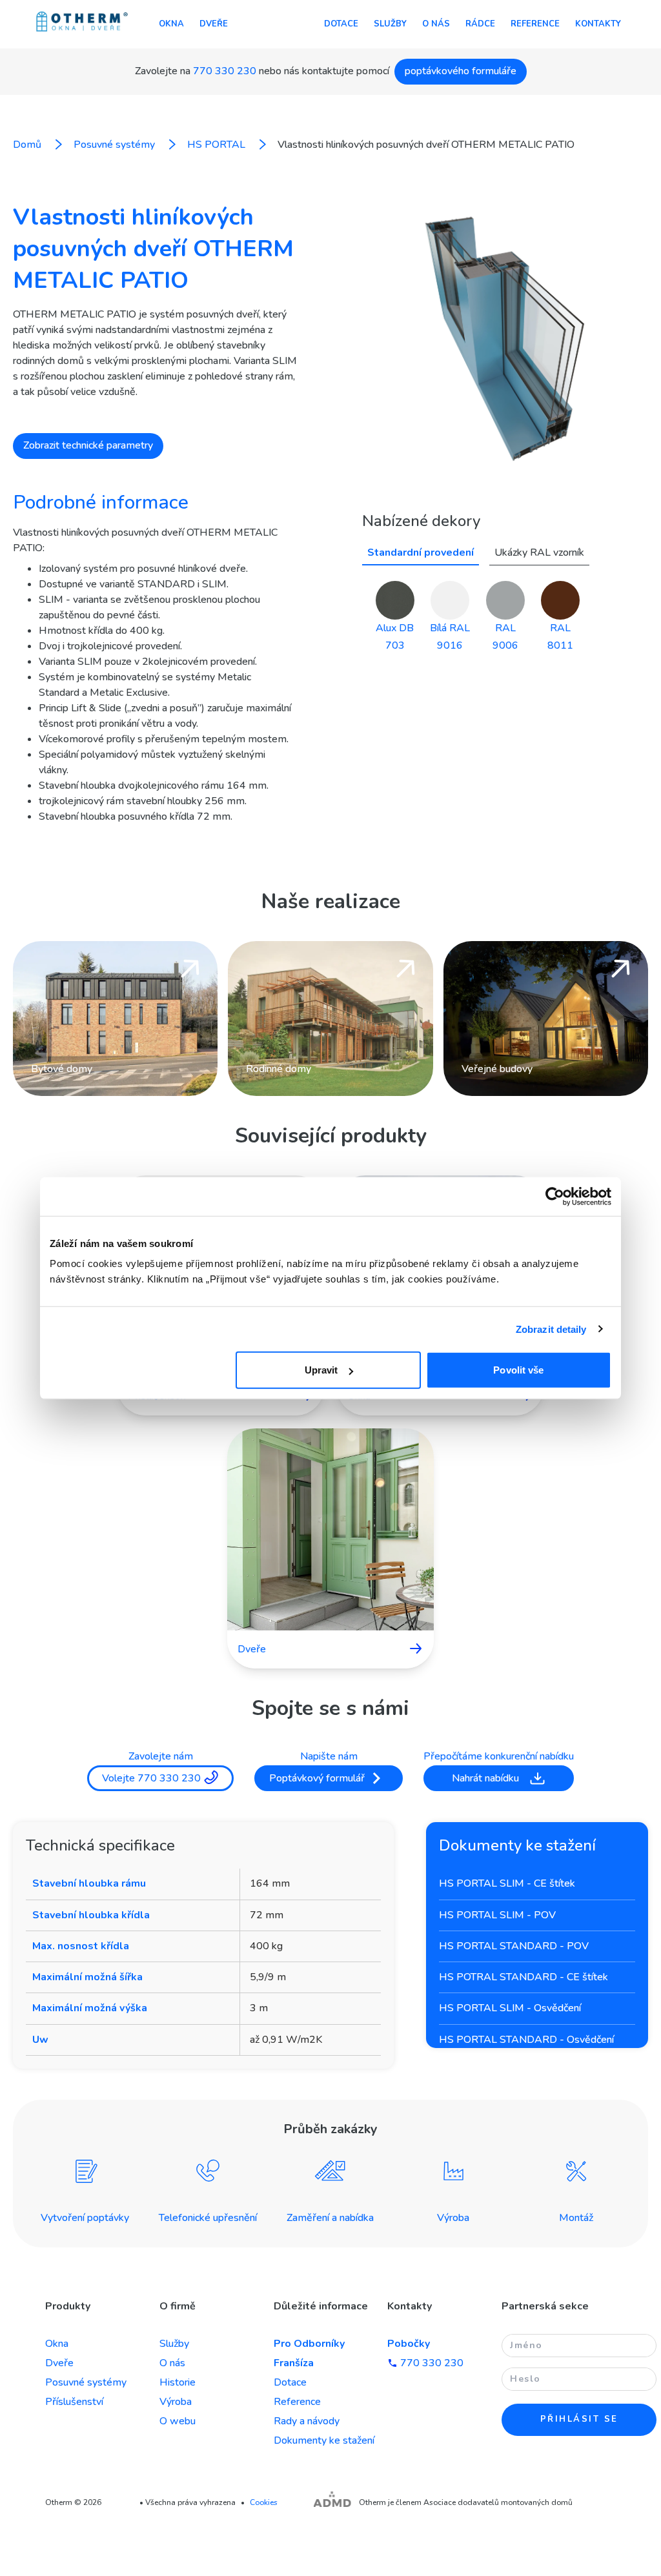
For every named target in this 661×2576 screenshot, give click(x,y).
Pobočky (409, 2344)
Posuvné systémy (86, 2382)
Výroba (176, 2402)
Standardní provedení (421, 553)
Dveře (214, 24)
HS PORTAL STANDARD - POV (514, 1946)
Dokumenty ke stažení (324, 2440)
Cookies (264, 2502)
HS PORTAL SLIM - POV (497, 1915)
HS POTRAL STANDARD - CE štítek (524, 1977)
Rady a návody (307, 2421)
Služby (390, 24)
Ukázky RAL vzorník (539, 553)
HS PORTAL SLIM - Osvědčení (510, 2008)
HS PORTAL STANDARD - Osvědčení (526, 2040)
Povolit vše (518, 1370)
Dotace (341, 24)
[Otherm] (82, 23)
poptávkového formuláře (461, 71)
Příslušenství (74, 2402)
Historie (178, 2382)
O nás (436, 24)
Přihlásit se (579, 2419)
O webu (178, 2421)
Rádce (480, 24)
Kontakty (598, 24)
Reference (535, 24)
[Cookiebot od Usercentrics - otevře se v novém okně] (555, 1196)
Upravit (321, 1370)
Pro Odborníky (309, 2344)
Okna (171, 24)
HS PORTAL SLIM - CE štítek (507, 1883)
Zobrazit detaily (551, 1329)
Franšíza (294, 2363)
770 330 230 (225, 71)
